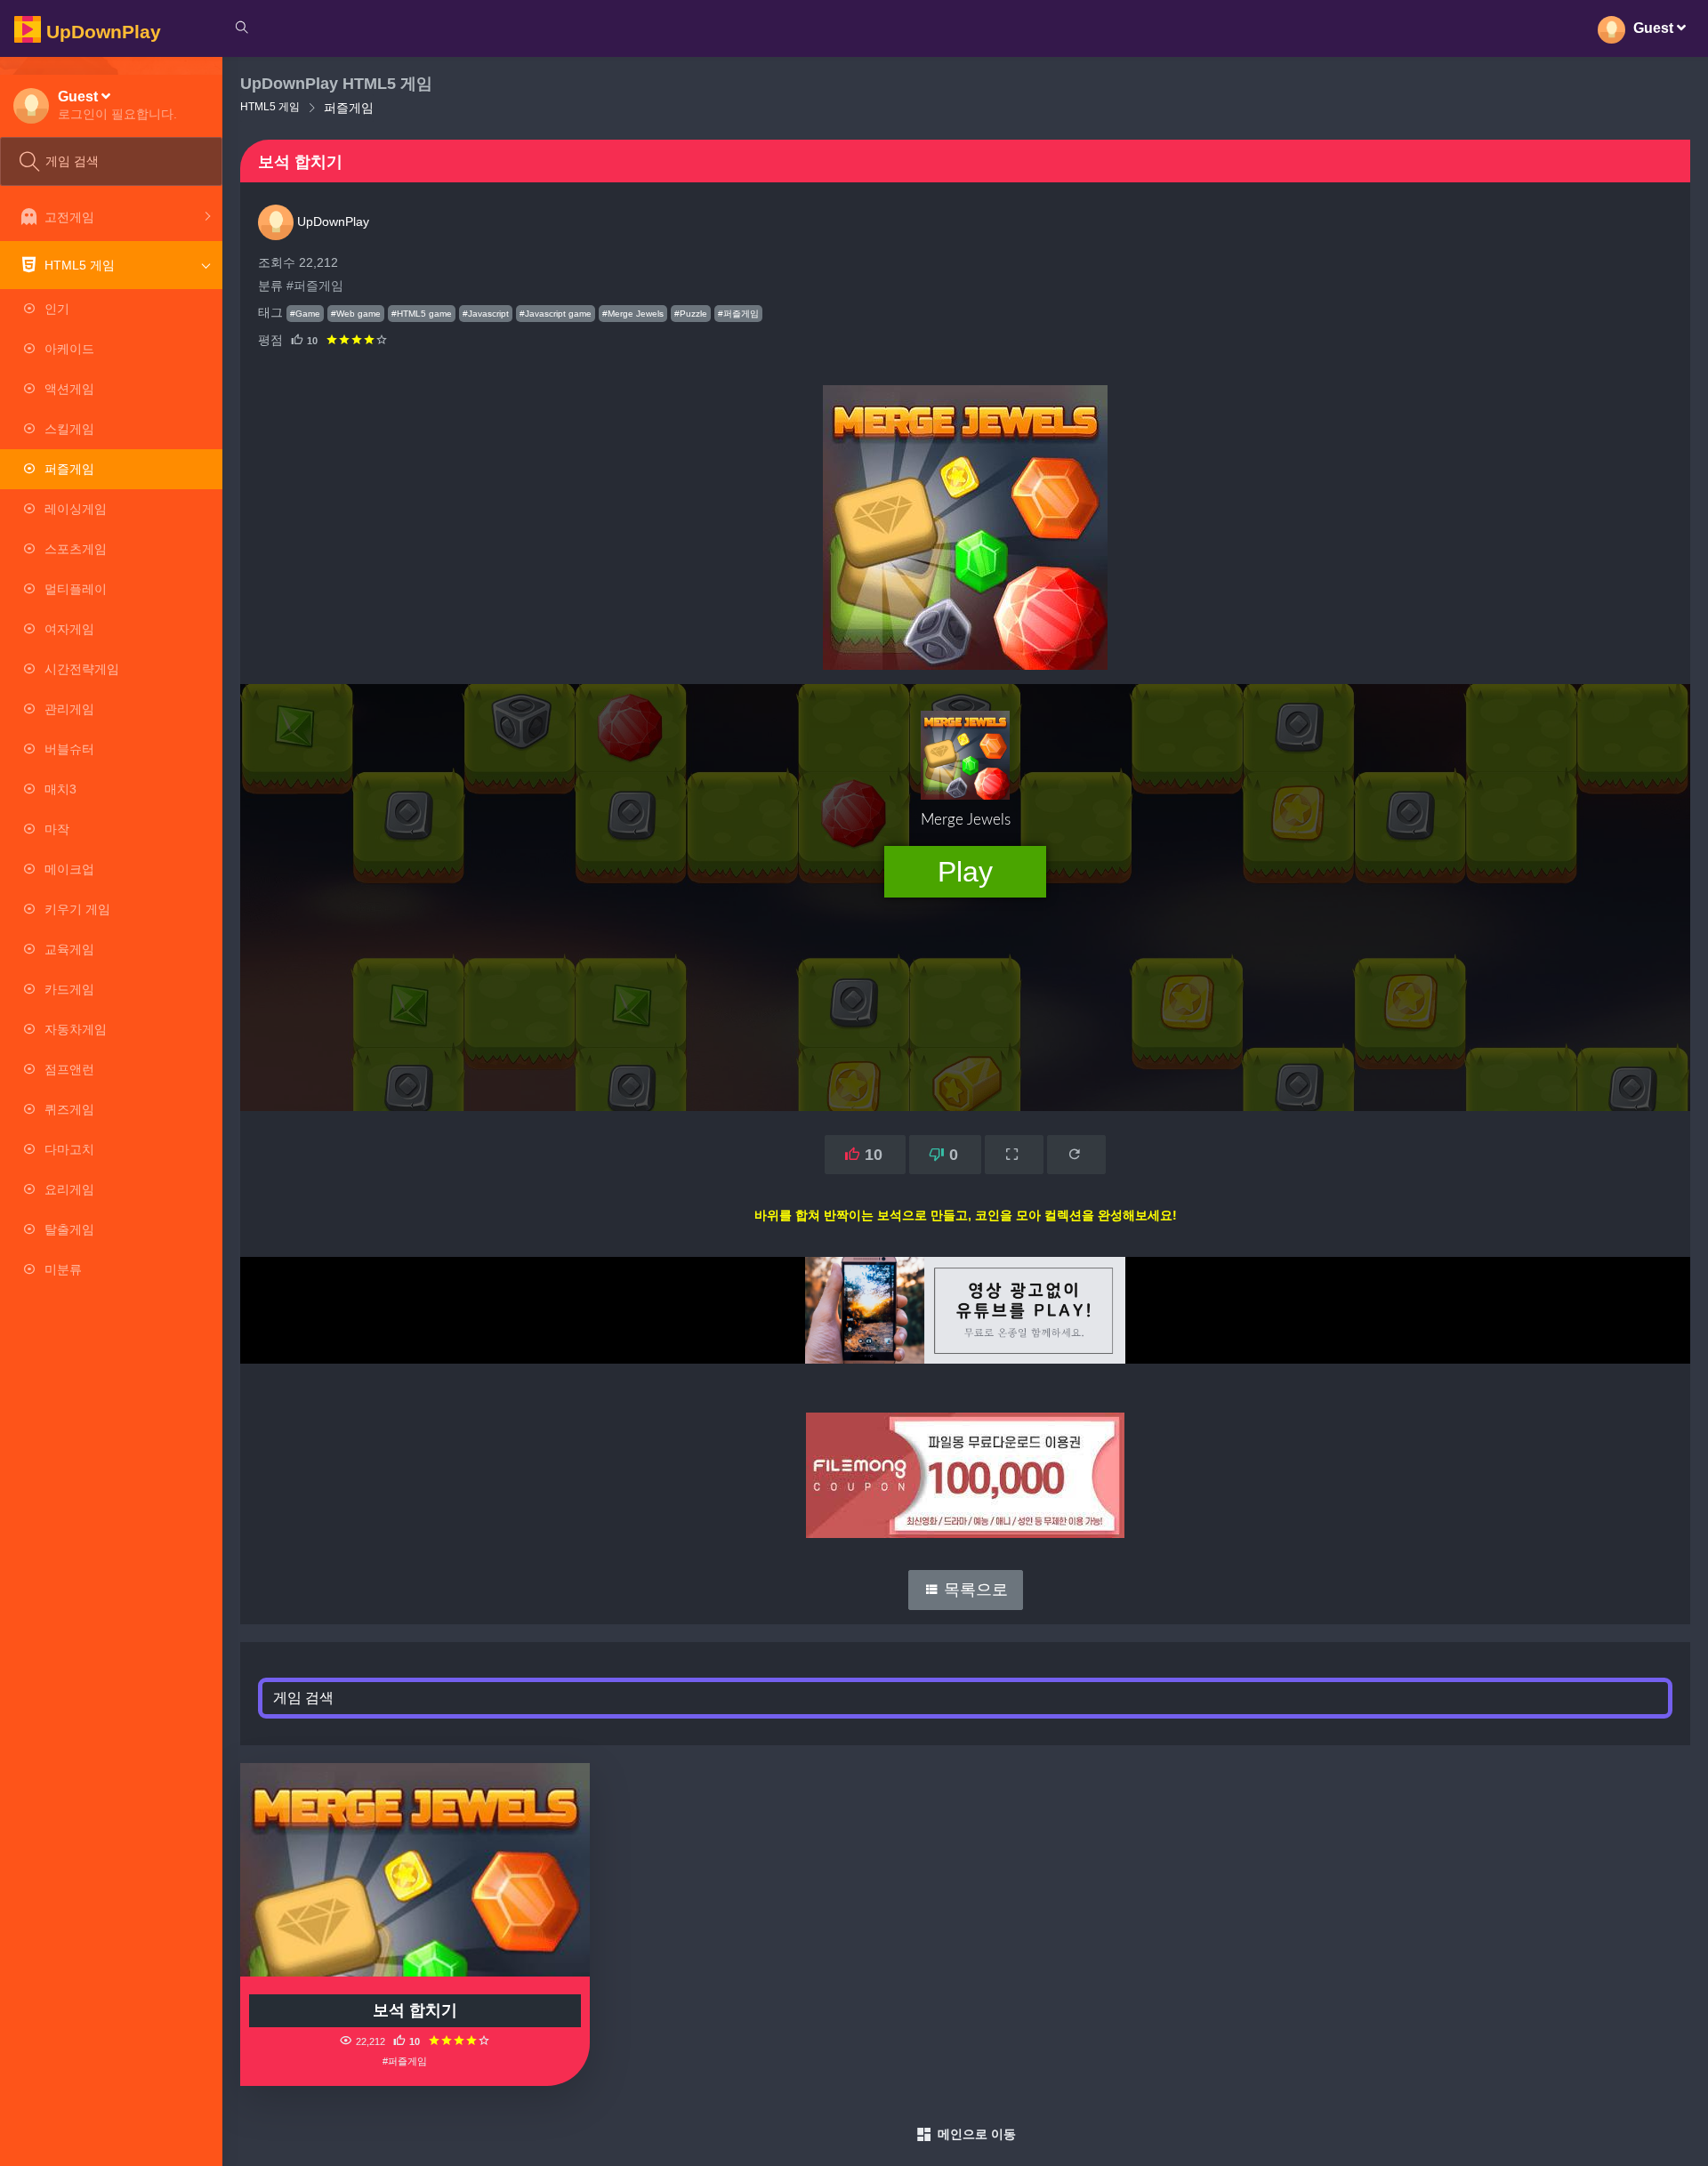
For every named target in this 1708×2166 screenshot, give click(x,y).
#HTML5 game (422, 314)
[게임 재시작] (1076, 1155)
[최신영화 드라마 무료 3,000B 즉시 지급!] (965, 1457)
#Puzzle (691, 314)
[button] (117, 105)
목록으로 (974, 1590)
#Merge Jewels (633, 314)
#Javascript (486, 314)
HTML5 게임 (270, 107)
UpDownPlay (331, 221)
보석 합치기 (415, 2010)
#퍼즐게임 (315, 286)
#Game (305, 314)
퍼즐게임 (349, 108)
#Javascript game (556, 314)
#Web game (356, 314)
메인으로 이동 (977, 2134)
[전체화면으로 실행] (1014, 1155)
